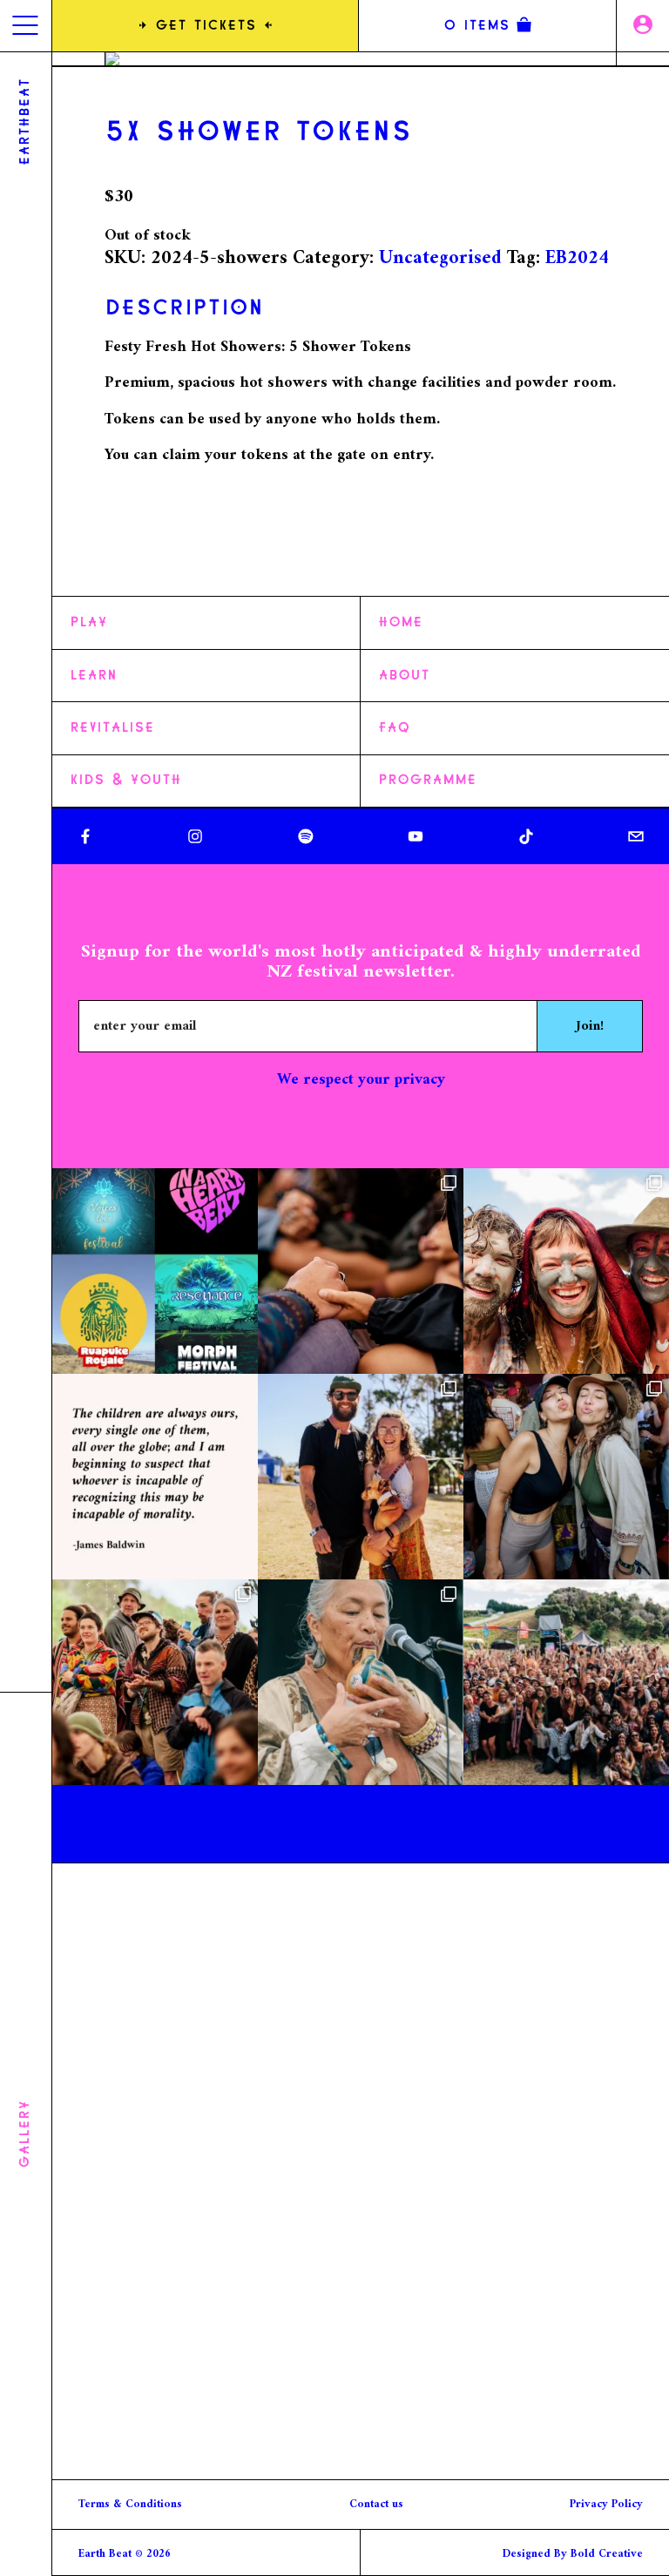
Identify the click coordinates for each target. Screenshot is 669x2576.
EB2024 (577, 258)
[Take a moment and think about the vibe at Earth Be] (361, 1682)
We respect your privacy (361, 1080)
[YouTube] (416, 836)
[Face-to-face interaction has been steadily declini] (361, 1271)
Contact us (376, 2504)
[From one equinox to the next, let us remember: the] (566, 1271)
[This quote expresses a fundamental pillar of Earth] (155, 1477)
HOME (400, 623)
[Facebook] (85, 836)
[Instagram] (195, 836)
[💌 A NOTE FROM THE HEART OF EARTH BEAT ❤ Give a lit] (566, 1682)
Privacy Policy (606, 2504)
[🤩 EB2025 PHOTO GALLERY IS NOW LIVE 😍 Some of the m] (566, 1477)
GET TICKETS (206, 26)
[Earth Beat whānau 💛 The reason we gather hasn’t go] (155, 1271)
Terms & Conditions (130, 2504)
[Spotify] (306, 836)
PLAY (88, 623)
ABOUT (404, 676)
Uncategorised (440, 258)
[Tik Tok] (526, 836)
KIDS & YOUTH (125, 781)
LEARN (93, 676)
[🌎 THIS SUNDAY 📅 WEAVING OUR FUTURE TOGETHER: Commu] (155, 1682)
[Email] (636, 836)
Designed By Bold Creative (573, 2554)
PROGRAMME (427, 781)
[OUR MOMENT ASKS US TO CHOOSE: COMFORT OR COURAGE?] (361, 1477)
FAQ (394, 728)
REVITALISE (112, 728)
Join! (590, 1026)
